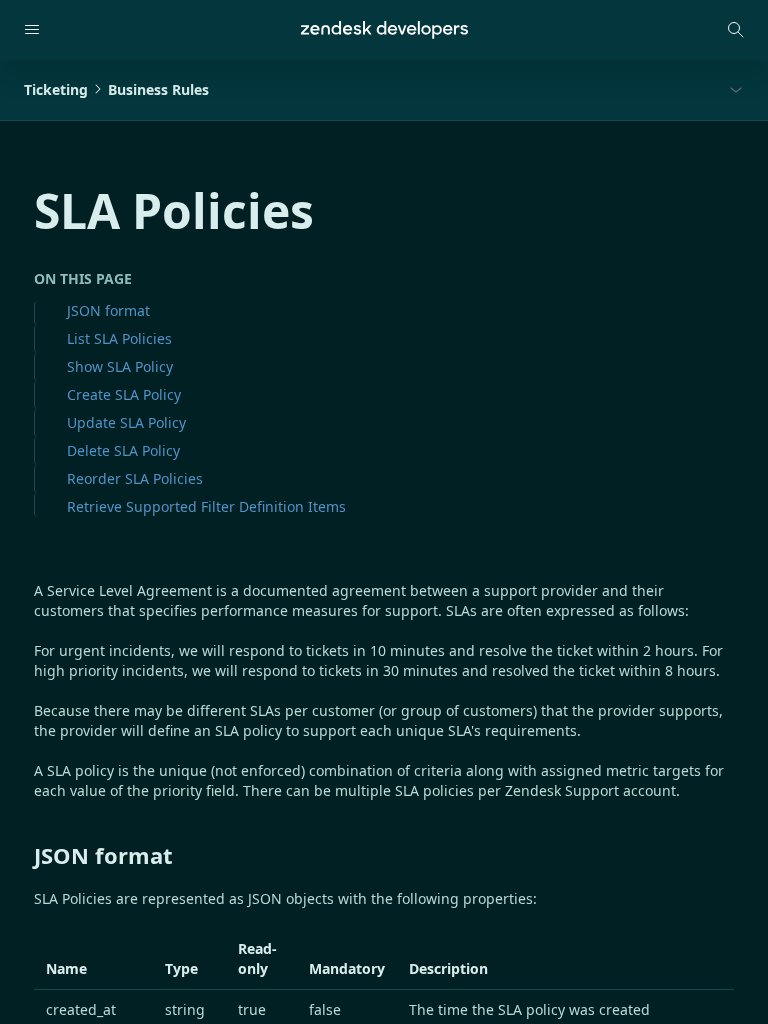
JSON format (108, 310)
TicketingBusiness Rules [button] (116, 89)
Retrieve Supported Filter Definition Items (206, 506)
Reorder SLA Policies (135, 478)
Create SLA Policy (124, 394)
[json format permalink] (24, 855)
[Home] (384, 30)
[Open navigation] (32, 30)
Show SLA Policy (120, 366)
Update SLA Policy (126, 422)
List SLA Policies (119, 338)
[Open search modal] (736, 30)
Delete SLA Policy (123, 450)
